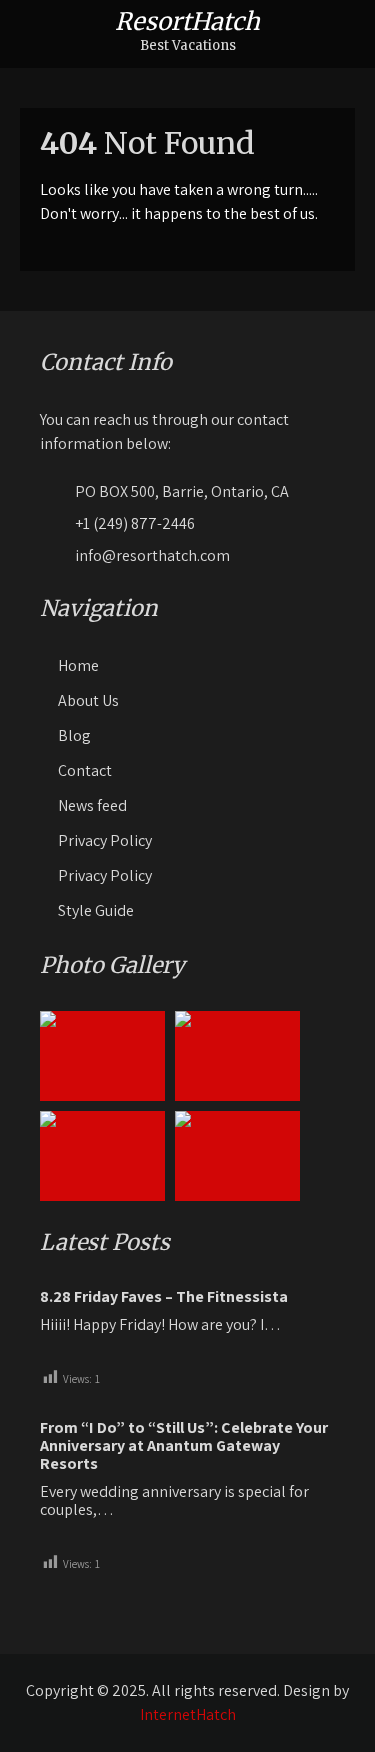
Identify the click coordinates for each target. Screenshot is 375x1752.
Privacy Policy (105, 840)
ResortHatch (187, 21)
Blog (74, 735)
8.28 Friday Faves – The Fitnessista (164, 1297)
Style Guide (96, 910)
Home (78, 665)
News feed (92, 805)
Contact (85, 770)
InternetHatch (188, 1714)
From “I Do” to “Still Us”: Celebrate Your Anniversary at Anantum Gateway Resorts (184, 1446)
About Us (88, 700)
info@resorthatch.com (152, 555)
